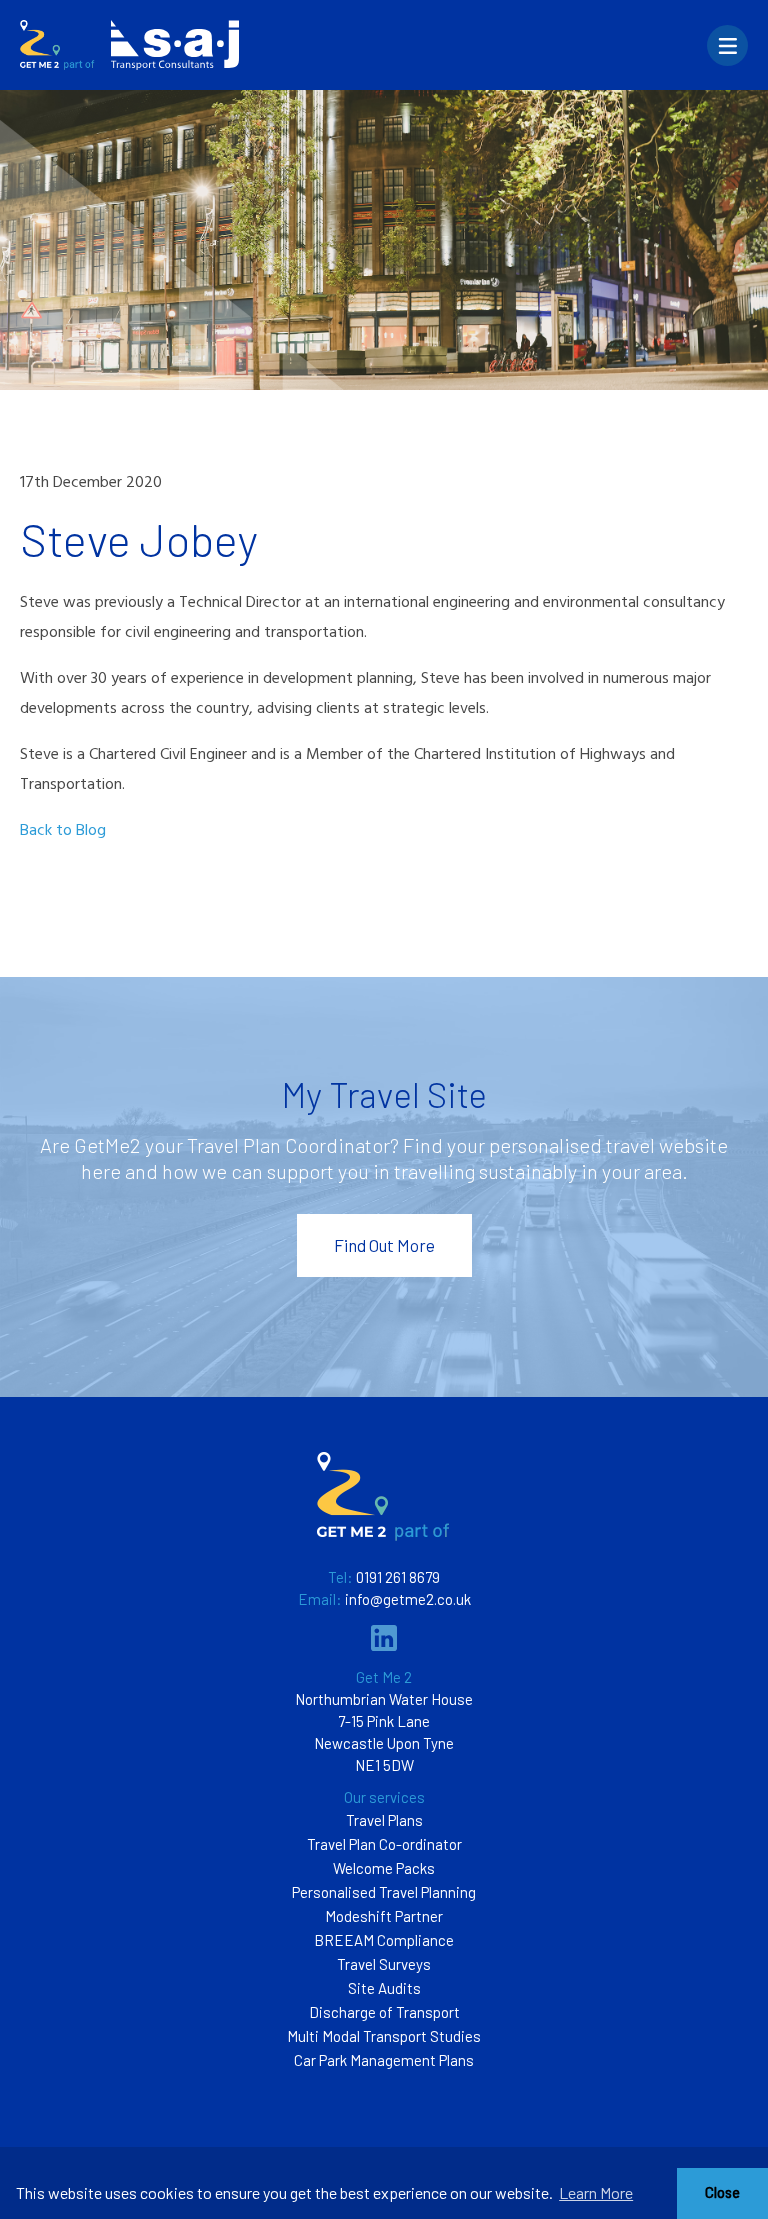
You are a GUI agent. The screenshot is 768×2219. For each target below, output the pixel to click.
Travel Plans (384, 1820)
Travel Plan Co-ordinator (384, 1844)
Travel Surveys (384, 1964)
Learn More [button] (596, 2192)
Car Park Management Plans (384, 2060)
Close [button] (722, 2192)
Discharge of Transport (384, 2012)
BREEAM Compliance (384, 1940)
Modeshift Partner (384, 1916)
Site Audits (384, 1988)
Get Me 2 (384, 1677)
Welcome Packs (384, 1868)
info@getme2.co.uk (408, 1599)
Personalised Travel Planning (384, 1892)
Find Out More (384, 1245)
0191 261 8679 (398, 1577)
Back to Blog (63, 831)
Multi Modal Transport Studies (384, 2036)
